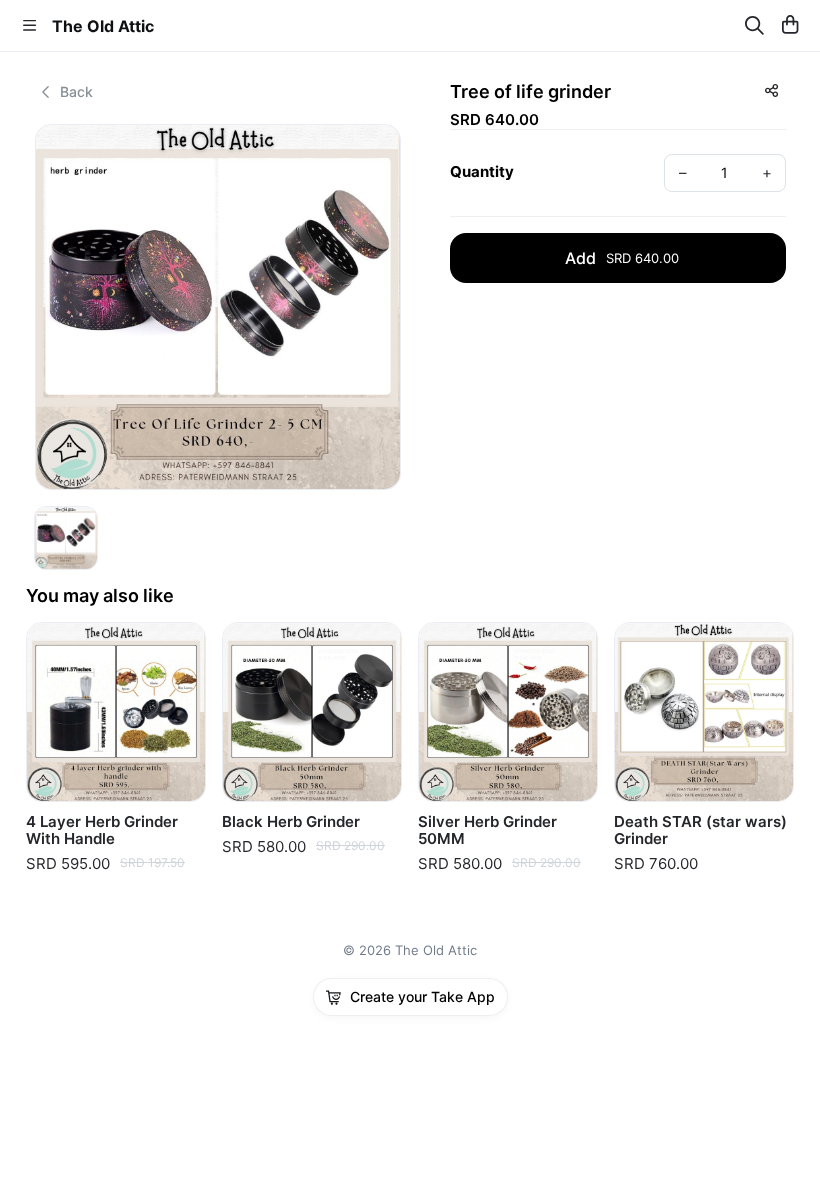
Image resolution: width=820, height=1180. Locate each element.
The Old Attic (103, 26)
